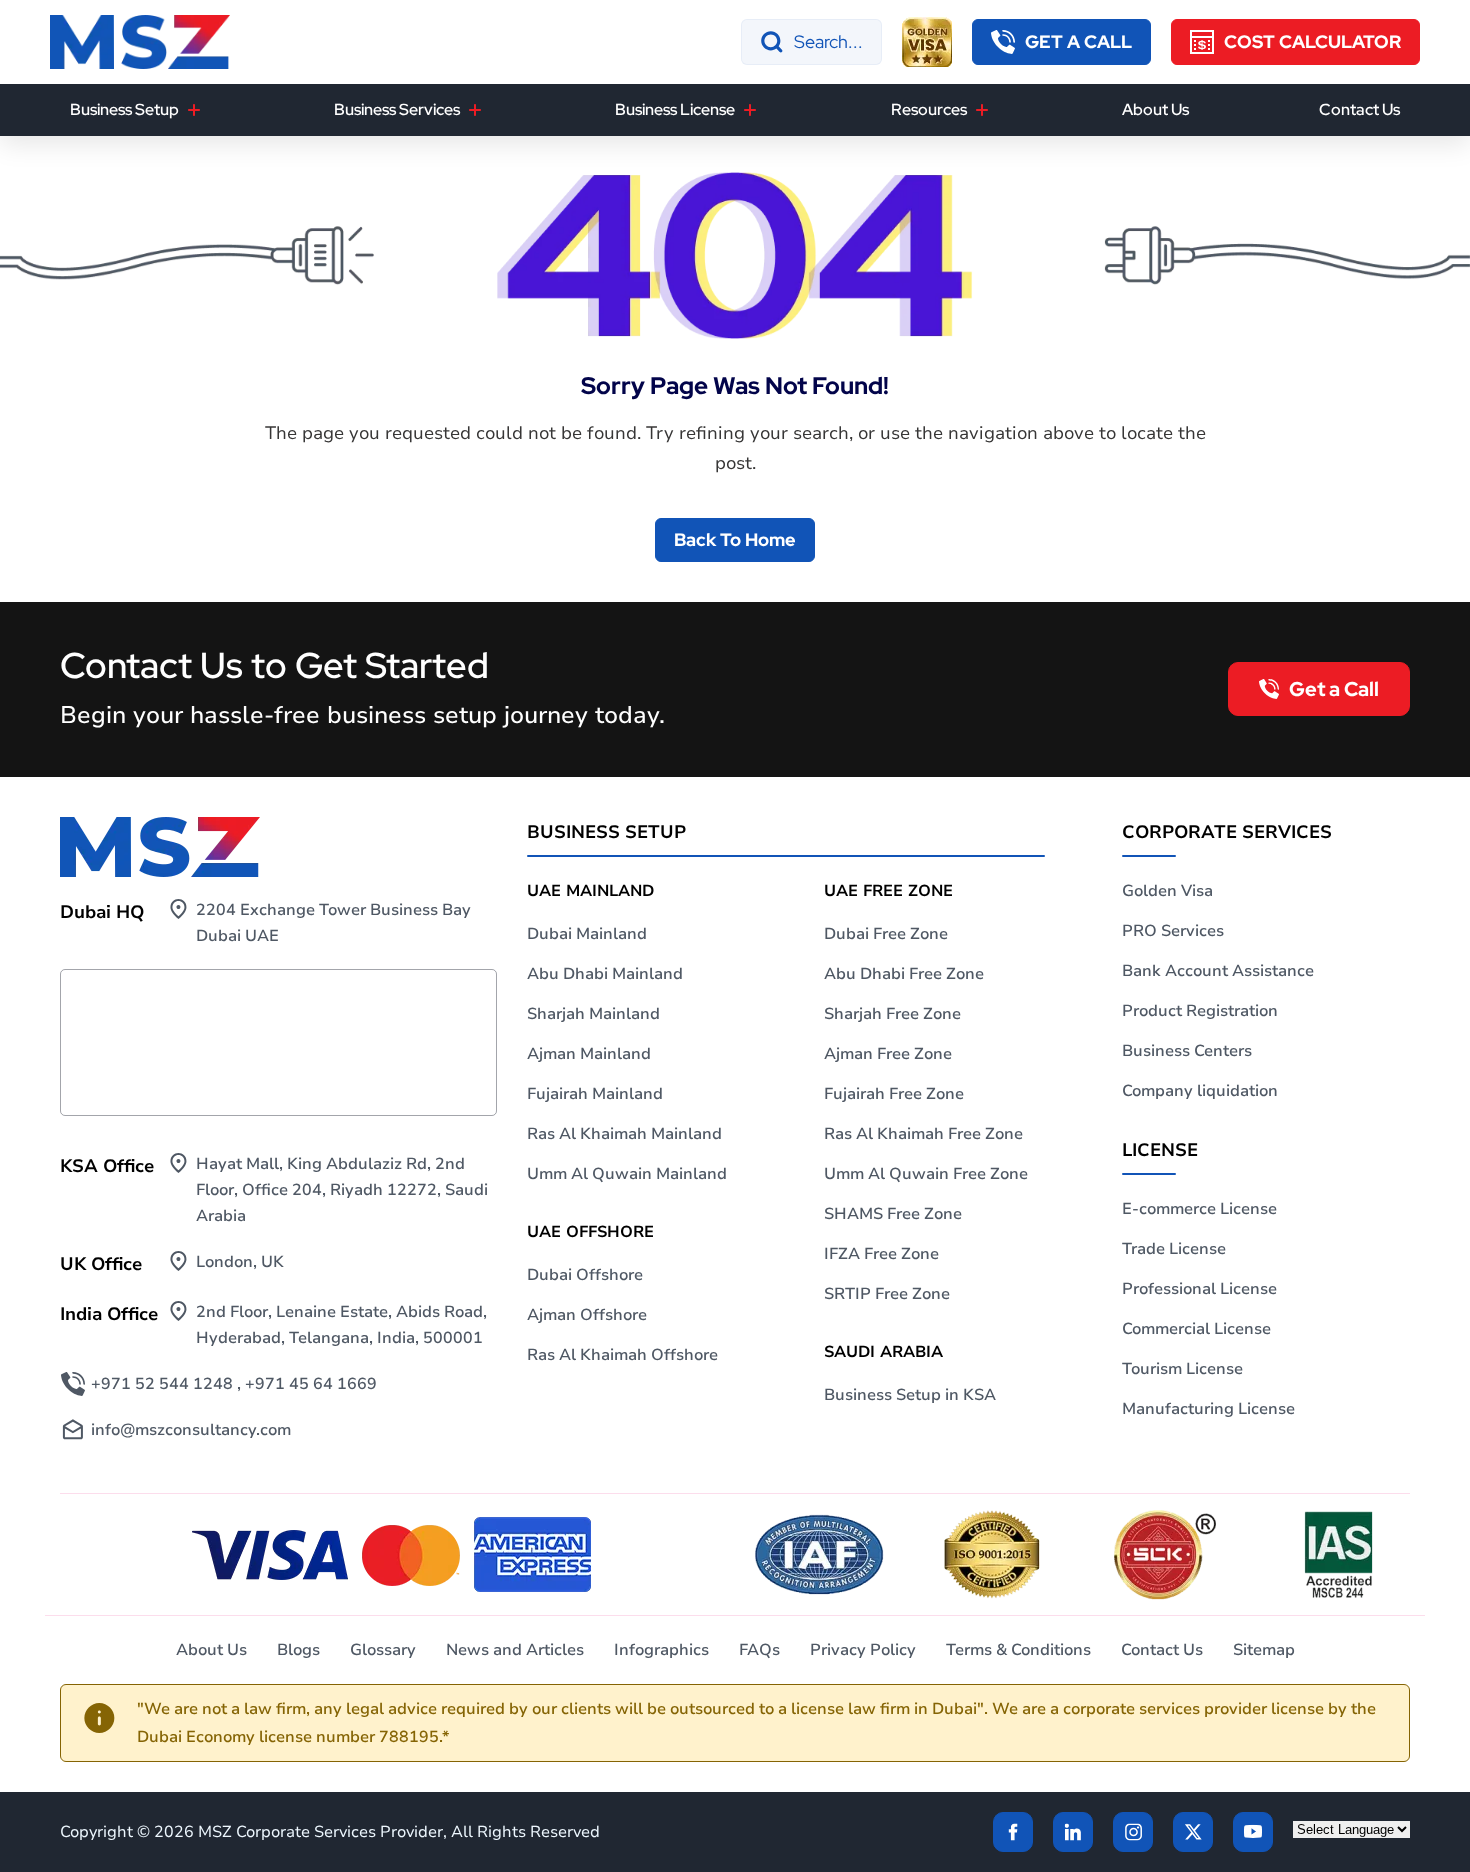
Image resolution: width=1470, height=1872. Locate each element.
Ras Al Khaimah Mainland (624, 1134)
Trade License (1174, 1249)
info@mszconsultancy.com (191, 1430)
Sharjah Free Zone (892, 1014)
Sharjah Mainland (593, 1014)
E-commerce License (1199, 1209)
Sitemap (1264, 1650)
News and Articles (515, 1650)
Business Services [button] (397, 109)
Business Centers (1187, 1051)
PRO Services (1173, 931)
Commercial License (1196, 1329)
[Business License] (750, 110)
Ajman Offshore (587, 1315)
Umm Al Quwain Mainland (627, 1174)
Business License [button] (675, 109)
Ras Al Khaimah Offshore (622, 1355)
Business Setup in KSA (910, 1395)
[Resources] (982, 110)
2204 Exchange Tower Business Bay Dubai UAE (333, 923)
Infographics (661, 1650)
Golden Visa (1167, 891)
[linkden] (1073, 1832)
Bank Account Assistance (1218, 971)
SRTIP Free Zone (887, 1294)
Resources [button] (929, 109)
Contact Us (1359, 109)
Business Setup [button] (124, 109)
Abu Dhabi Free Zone (904, 974)
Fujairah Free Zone (894, 1094)
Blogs (298, 1650)
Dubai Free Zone (886, 934)
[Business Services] (475, 110)
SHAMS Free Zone (893, 1214)
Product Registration (1200, 1011)
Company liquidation (1200, 1091)
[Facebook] (1013, 1832)
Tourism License (1182, 1369)
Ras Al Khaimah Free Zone (923, 1134)
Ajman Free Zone (888, 1054)
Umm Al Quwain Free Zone (926, 1174)
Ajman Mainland (589, 1054)
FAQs (759, 1650)
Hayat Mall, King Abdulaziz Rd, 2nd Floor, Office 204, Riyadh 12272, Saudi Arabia (342, 1190)
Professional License (1199, 1289)
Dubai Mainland (587, 934)
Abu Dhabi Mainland (605, 974)
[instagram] (1133, 1832)
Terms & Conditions (1018, 1650)
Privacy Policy (863, 1650)
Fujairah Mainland (595, 1094)
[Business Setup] (194, 110)
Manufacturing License (1208, 1409)
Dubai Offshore (585, 1275)
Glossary (383, 1650)
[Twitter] (1193, 1832)
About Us (1155, 109)
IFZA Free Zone (881, 1254)
